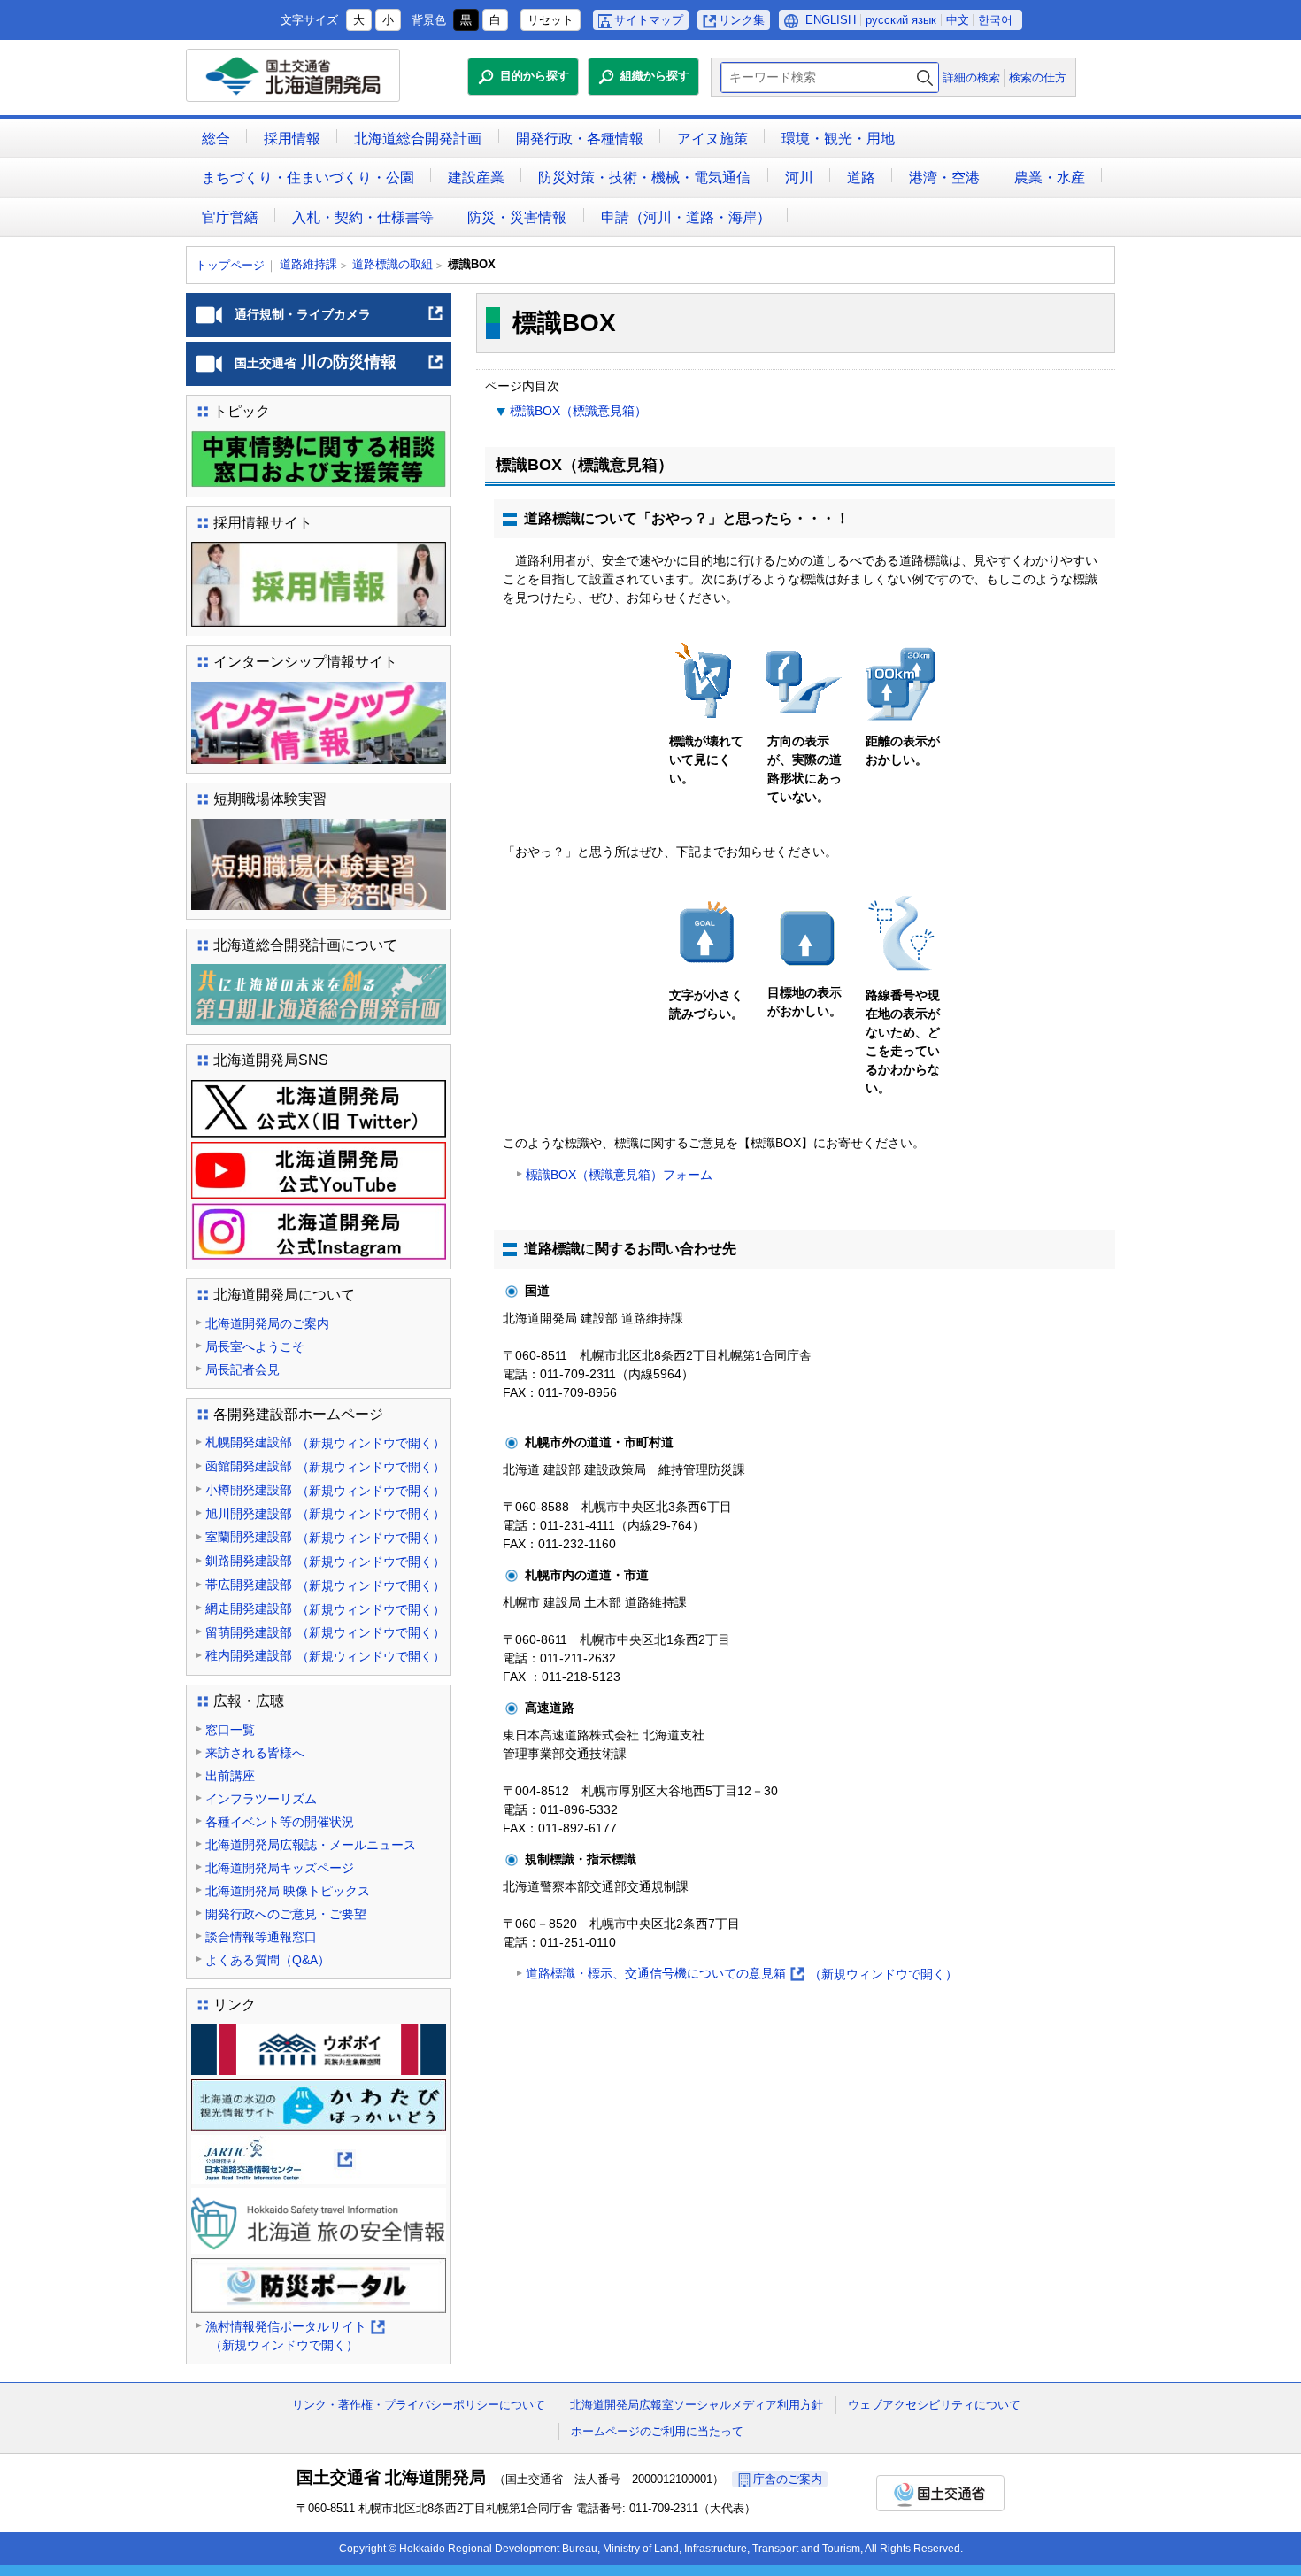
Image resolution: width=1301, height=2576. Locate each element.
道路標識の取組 (393, 264)
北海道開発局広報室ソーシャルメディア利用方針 (697, 2405)
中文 (958, 20)
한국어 (995, 20)
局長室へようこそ (255, 1346)
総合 (216, 139)
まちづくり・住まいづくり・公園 (308, 177)
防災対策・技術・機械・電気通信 (644, 177)
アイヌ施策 (712, 139)
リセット (550, 20)
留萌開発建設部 (325, 1633)
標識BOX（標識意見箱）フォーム (619, 1175)
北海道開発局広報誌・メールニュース (311, 1845)
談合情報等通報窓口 (261, 1937)
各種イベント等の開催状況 (280, 1822)
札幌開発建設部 (325, 1442)
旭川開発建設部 (325, 1514)
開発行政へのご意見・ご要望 (286, 1914)
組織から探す (655, 76)
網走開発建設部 (325, 1609)
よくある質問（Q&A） (268, 1960)
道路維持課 (308, 264)
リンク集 (742, 20)
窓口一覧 (230, 1730)
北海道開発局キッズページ (280, 1868)
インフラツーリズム (261, 1799)
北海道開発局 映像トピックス (288, 1891)
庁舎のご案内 (788, 2479)
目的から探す (535, 76)
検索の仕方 (1038, 77)
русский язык (901, 20)
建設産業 (476, 177)
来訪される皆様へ (255, 1753)
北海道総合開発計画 (418, 139)
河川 (799, 177)
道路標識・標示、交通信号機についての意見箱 (742, 1975)
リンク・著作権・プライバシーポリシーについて (419, 2405)
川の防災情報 (339, 369)
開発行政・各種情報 (580, 139)
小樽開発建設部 (325, 1490)
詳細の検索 (971, 77)
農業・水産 (1050, 177)
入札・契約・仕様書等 (363, 217)
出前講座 (230, 1776)
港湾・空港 (944, 177)
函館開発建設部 (325, 1466)
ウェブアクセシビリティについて (934, 2405)
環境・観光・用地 (838, 139)
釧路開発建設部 (325, 1561)
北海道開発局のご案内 (267, 1323)
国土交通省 (940, 2493)
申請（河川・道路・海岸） (686, 217)
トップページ (230, 265)
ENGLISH (831, 20)
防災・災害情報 (517, 217)
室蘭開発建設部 (325, 1537)
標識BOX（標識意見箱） (578, 411)
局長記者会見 (242, 1369)
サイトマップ (649, 20)
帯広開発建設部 (325, 1585)
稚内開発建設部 (325, 1656)
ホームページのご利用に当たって (657, 2431)
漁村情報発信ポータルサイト (294, 2337)
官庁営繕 (230, 217)
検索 (925, 77)
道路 (861, 177)
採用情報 (292, 139)
